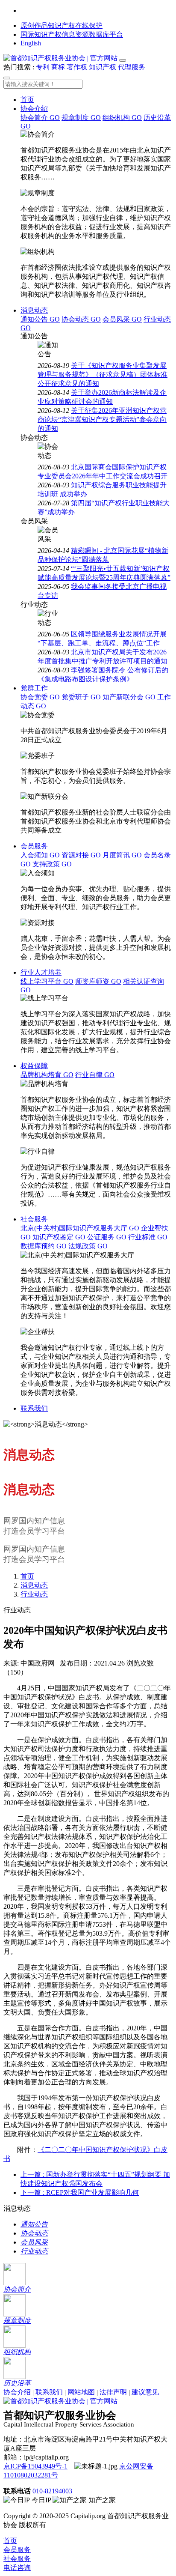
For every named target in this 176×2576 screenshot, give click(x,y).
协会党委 (40, 697)
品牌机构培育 (47, 1075)
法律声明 (113, 2392)
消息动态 (34, 310)
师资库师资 (98, 981)
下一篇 (80, 2192)
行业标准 (148, 1237)
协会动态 (81, 319)
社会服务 (34, 1219)
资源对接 (81, 855)
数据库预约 (44, 1246)
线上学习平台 (47, 981)
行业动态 (34, 1594)
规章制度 (81, 118)
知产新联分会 (129, 697)
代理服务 (132, 67)
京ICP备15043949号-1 (35, 2466)
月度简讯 (122, 855)
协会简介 (40, 118)
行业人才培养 (41, 972)
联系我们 (34, 1408)
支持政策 (52, 864)
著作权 (77, 67)
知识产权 (103, 67)
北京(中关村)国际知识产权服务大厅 (80, 1228)
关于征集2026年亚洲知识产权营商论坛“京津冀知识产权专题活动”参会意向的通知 (102, 419)
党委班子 (81, 697)
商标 (58, 67)
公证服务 (107, 1237)
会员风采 (122, 319)
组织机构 (122, 118)
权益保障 (34, 1066)
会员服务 (34, 846)
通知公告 (40, 319)
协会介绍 (34, 109)
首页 (27, 100)
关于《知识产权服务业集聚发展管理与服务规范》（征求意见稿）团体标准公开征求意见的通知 (103, 375)
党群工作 (34, 688)
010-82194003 (52, 2491)
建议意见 (145, 2392)
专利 (43, 67)
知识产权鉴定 (59, 1237)
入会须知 (40, 855)
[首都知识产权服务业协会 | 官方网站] (61, 58)
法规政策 (88, 1246)
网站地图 (81, 2392)
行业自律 (95, 1075)
